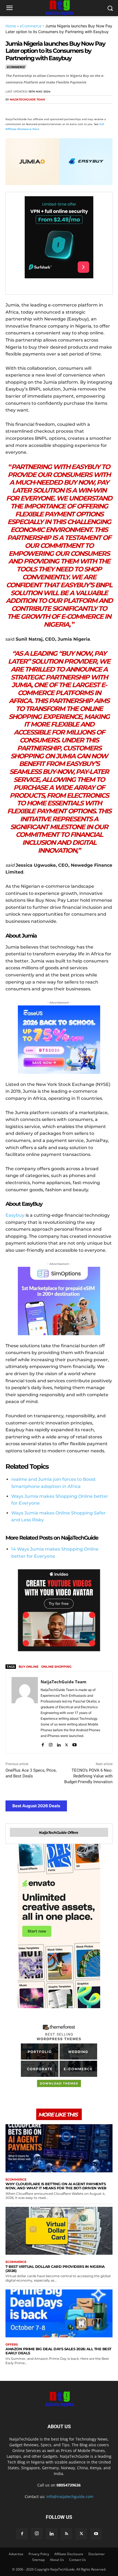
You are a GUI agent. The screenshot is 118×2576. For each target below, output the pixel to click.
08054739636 (69, 2485)
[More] (74, 110)
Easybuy (15, 1215)
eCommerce (31, 26)
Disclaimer (97, 2554)
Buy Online (29, 1667)
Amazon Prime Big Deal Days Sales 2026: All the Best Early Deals (58, 2351)
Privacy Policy (39, 2554)
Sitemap (38, 2560)
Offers (12, 2345)
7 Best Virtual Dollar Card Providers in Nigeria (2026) (55, 2269)
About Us (57, 2560)
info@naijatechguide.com (70, 2497)
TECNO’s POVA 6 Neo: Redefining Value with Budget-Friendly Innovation (88, 1776)
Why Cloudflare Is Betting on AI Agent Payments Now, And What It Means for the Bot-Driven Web (56, 2186)
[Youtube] (75, 1744)
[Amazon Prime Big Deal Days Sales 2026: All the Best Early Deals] (59, 2314)
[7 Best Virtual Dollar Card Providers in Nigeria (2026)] (59, 2231)
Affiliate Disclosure (69, 2554)
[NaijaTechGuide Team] (25, 1712)
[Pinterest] (36, 110)
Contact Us (78, 2560)
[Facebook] (11, 110)
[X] (24, 110)
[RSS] (66, 2534)
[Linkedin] (61, 110)
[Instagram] (51, 1744)
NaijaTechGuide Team (27, 99)
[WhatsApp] (49, 110)
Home (11, 26)
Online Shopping (56, 1667)
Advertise (16, 2554)
